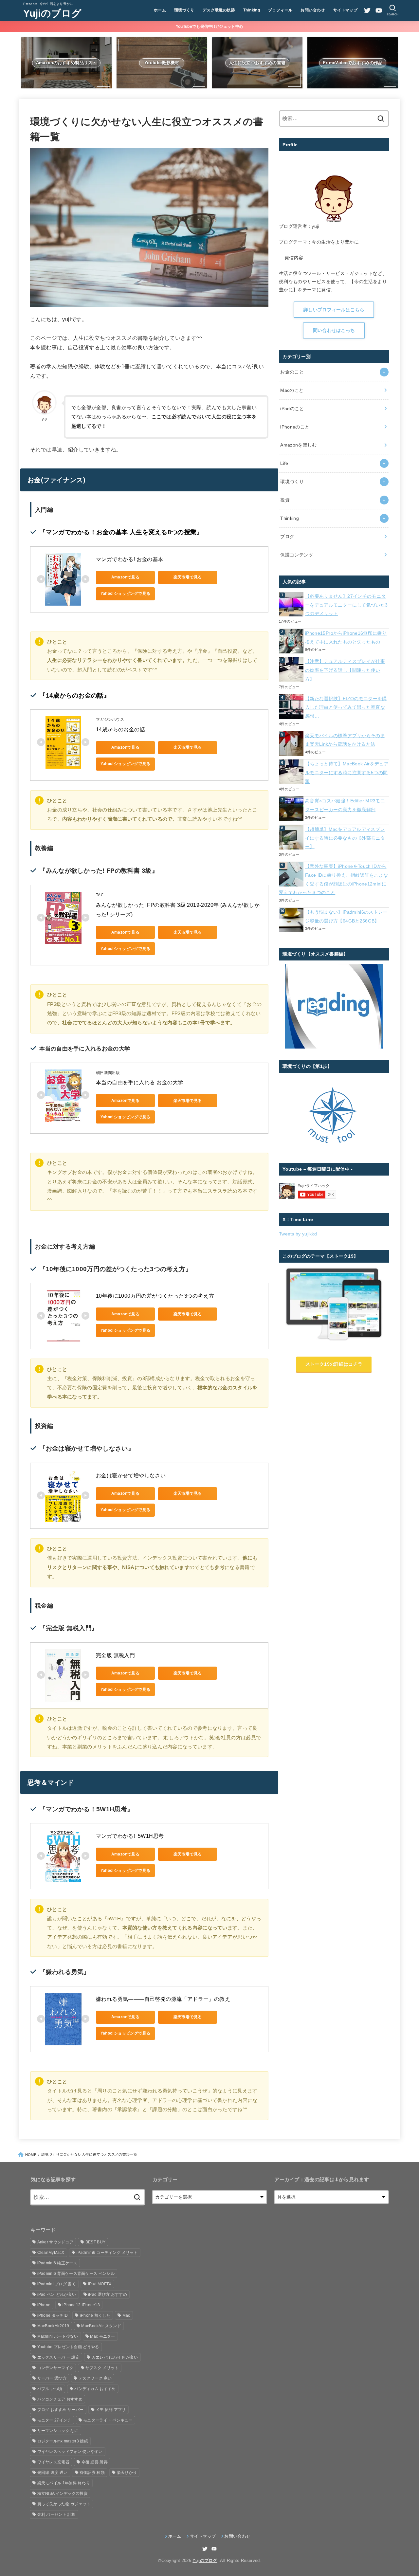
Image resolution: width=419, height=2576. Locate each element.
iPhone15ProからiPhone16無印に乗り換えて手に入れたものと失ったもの (346, 638)
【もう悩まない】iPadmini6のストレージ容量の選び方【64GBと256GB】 (346, 916)
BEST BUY (95, 2242)
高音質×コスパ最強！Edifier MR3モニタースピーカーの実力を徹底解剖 (345, 805)
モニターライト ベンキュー (108, 2420)
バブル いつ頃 (50, 2389)
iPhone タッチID (53, 2315)
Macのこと (292, 390)
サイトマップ (345, 10)
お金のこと (292, 372)
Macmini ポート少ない (58, 2336)
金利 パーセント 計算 (56, 2514)
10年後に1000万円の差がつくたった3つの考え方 (155, 1296)
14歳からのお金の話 (120, 730)
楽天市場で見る (188, 577)
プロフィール (280, 10)
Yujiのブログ (52, 13)
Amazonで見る (126, 577)
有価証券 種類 (92, 2473)
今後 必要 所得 (95, 2462)
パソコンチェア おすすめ (60, 2399)
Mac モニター (102, 2336)
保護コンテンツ (297, 555)
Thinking (252, 10)
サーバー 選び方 (52, 2378)
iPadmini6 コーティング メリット (107, 2253)
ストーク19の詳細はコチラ (334, 1364)
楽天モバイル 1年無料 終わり (64, 2483)
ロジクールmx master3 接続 (63, 2441)
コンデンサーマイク (55, 2368)
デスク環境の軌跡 (219, 10)
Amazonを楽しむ (299, 445)
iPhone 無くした (95, 2315)
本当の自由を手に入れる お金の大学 (140, 1082)
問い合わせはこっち (334, 330)
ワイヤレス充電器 (53, 2462)
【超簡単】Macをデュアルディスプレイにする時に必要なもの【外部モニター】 (345, 838)
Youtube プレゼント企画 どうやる (68, 2347)
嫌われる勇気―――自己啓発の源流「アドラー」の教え (163, 1999)
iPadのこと (292, 409)
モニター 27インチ (54, 2420)
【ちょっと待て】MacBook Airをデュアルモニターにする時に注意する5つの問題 (347, 772)
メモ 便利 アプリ (111, 2410)
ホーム (160, 10)
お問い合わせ (313, 10)
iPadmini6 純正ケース (57, 2263)
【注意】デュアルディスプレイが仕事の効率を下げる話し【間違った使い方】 (345, 670)
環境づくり (184, 10)
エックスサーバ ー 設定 (59, 2357)
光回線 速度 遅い (53, 2473)
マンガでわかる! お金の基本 (130, 559)
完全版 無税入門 (115, 1655)
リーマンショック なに (58, 2431)
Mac (126, 2315)
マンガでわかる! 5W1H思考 (130, 1836)
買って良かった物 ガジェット (64, 2504)
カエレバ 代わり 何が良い (115, 2357)
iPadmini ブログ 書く (57, 2284)
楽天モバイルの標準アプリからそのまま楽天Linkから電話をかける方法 (345, 740)
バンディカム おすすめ (95, 2389)
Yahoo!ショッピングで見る (126, 594)
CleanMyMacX (51, 2253)
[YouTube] (379, 10)
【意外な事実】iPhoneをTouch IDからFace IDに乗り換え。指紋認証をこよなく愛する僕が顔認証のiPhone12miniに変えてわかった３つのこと (333, 879)
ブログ (287, 537)
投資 (285, 500)
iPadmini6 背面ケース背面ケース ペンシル (76, 2274)
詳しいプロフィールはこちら (334, 310)
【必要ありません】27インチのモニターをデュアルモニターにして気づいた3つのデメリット (346, 605)
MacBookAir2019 (53, 2326)
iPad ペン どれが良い (57, 2294)
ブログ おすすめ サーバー (61, 2410)
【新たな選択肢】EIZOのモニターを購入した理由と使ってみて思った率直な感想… (346, 707)
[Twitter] (367, 10)
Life (284, 463)
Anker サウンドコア (55, 2242)
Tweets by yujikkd (298, 1234)
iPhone (44, 2305)
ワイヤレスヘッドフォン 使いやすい (70, 2452)
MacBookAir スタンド (101, 2326)
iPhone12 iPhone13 (81, 2305)
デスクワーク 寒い (95, 2378)
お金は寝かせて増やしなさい (131, 1476)
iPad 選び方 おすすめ (108, 2294)
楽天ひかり (127, 2473)
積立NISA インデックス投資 (63, 2494)
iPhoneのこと (295, 427)
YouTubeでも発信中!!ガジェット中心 (209, 27)
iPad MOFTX (100, 2284)
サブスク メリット (102, 2368)
